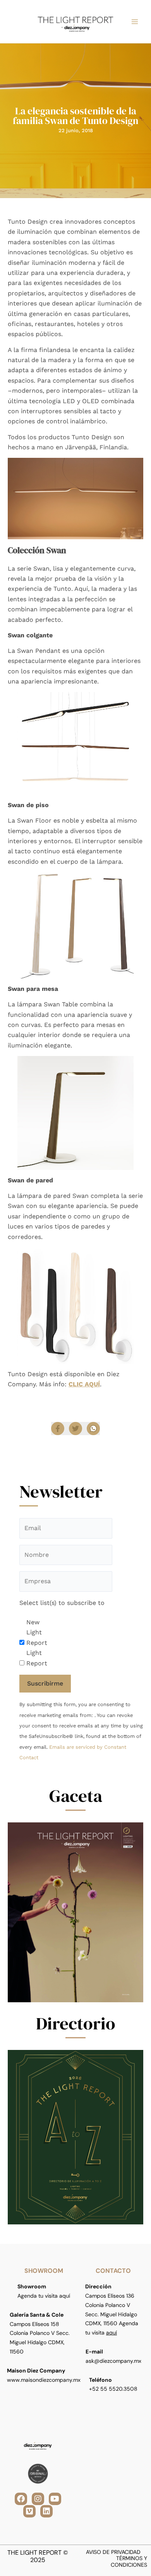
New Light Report (37, 1632)
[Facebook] (58, 1429)
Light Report (37, 1658)
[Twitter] (75, 1429)
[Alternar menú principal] (135, 22)
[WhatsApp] (93, 1429)
